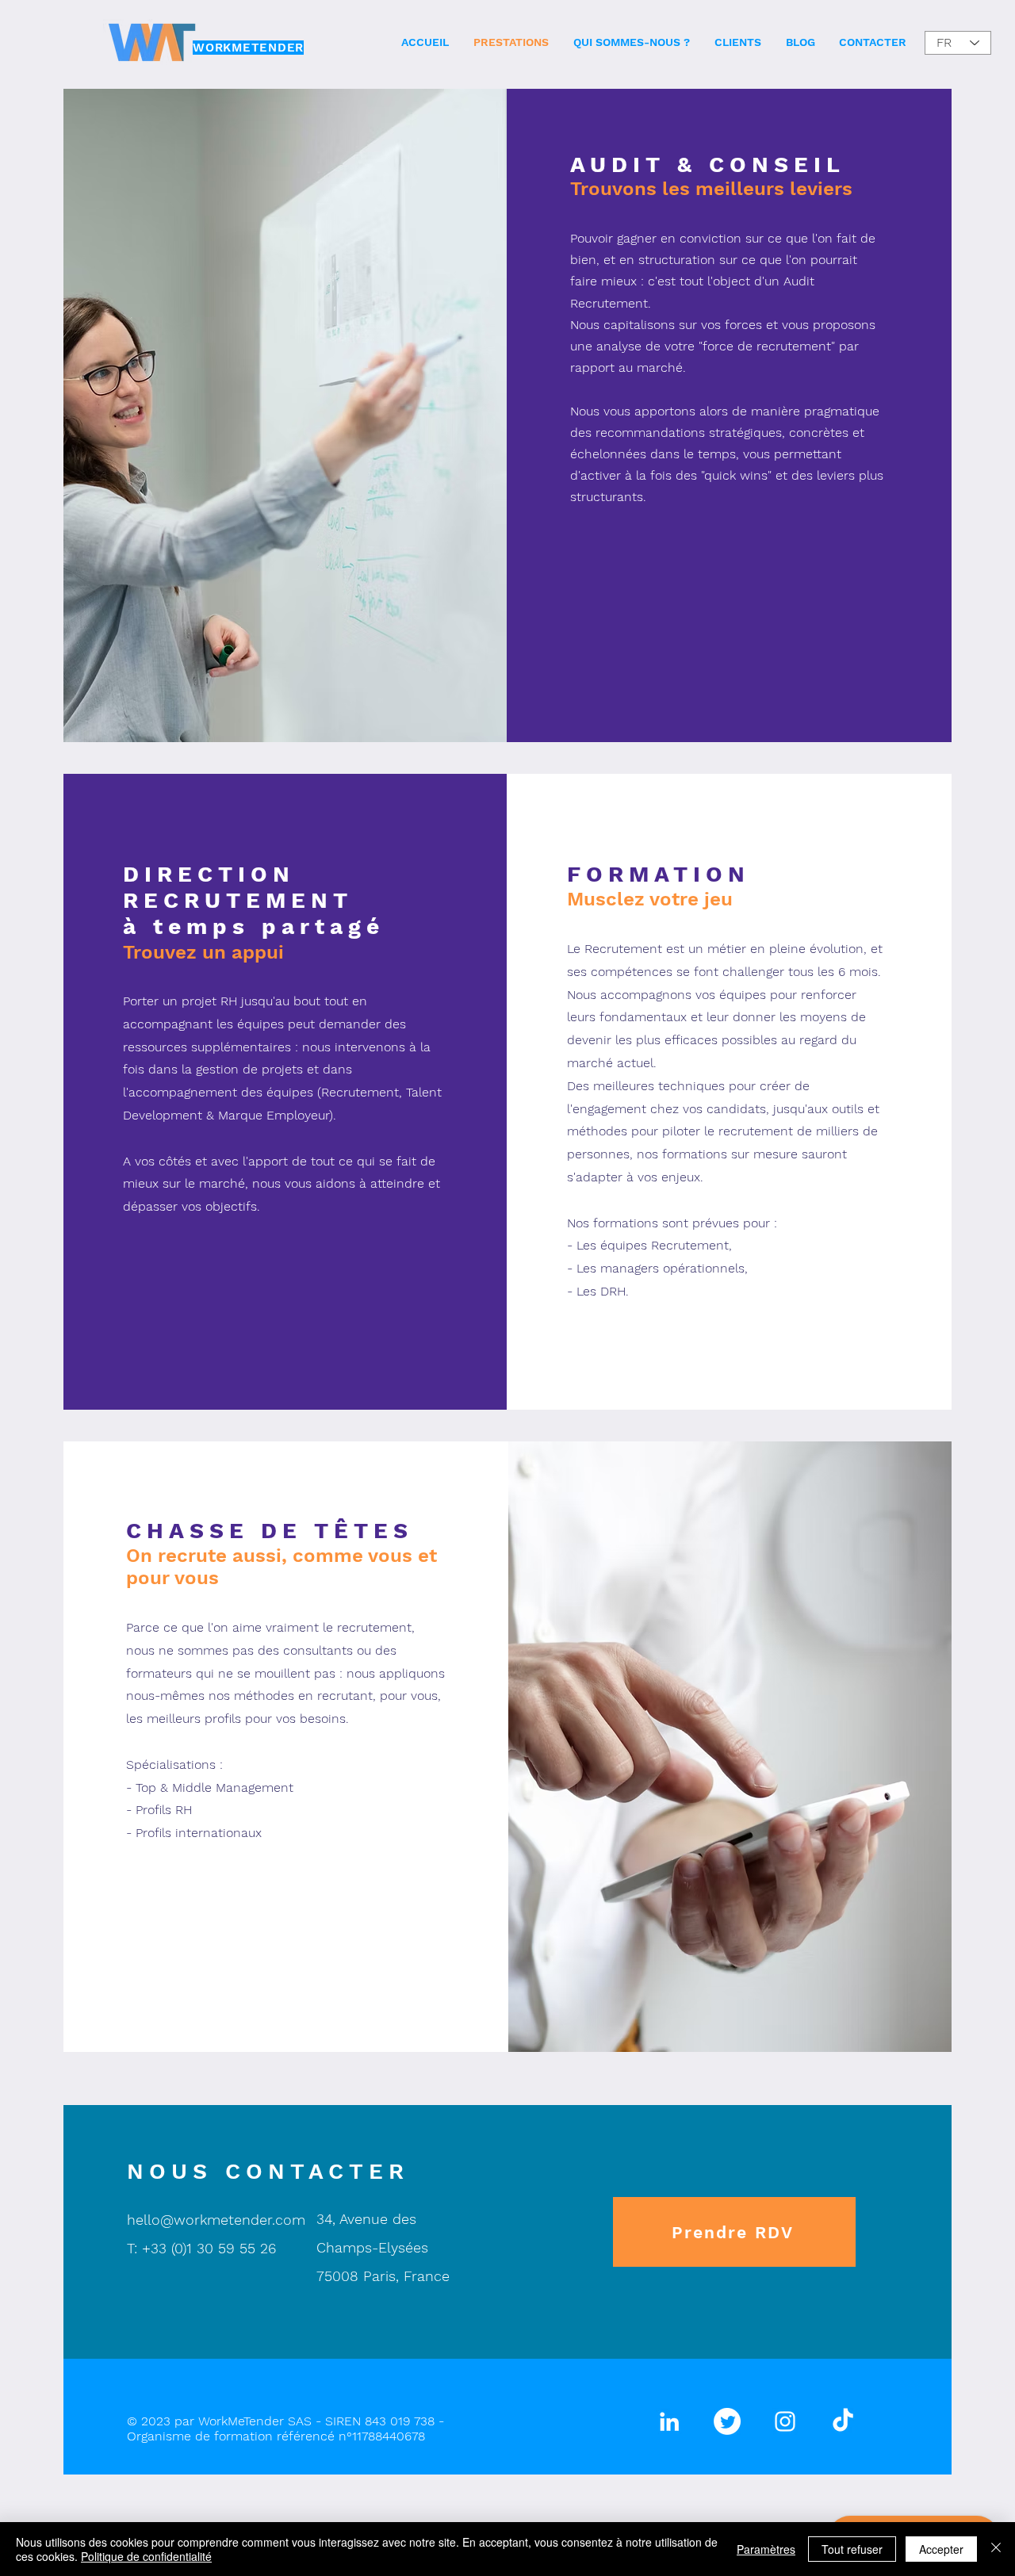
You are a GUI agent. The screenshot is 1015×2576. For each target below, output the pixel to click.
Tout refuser (852, 2549)
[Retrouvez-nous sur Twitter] (727, 2421)
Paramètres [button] (766, 2549)
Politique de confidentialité (146, 2556)
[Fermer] (996, 2549)
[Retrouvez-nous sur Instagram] (785, 2421)
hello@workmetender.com (216, 2220)
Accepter (941, 2549)
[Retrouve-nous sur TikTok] (843, 2421)
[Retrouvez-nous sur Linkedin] (669, 2421)
